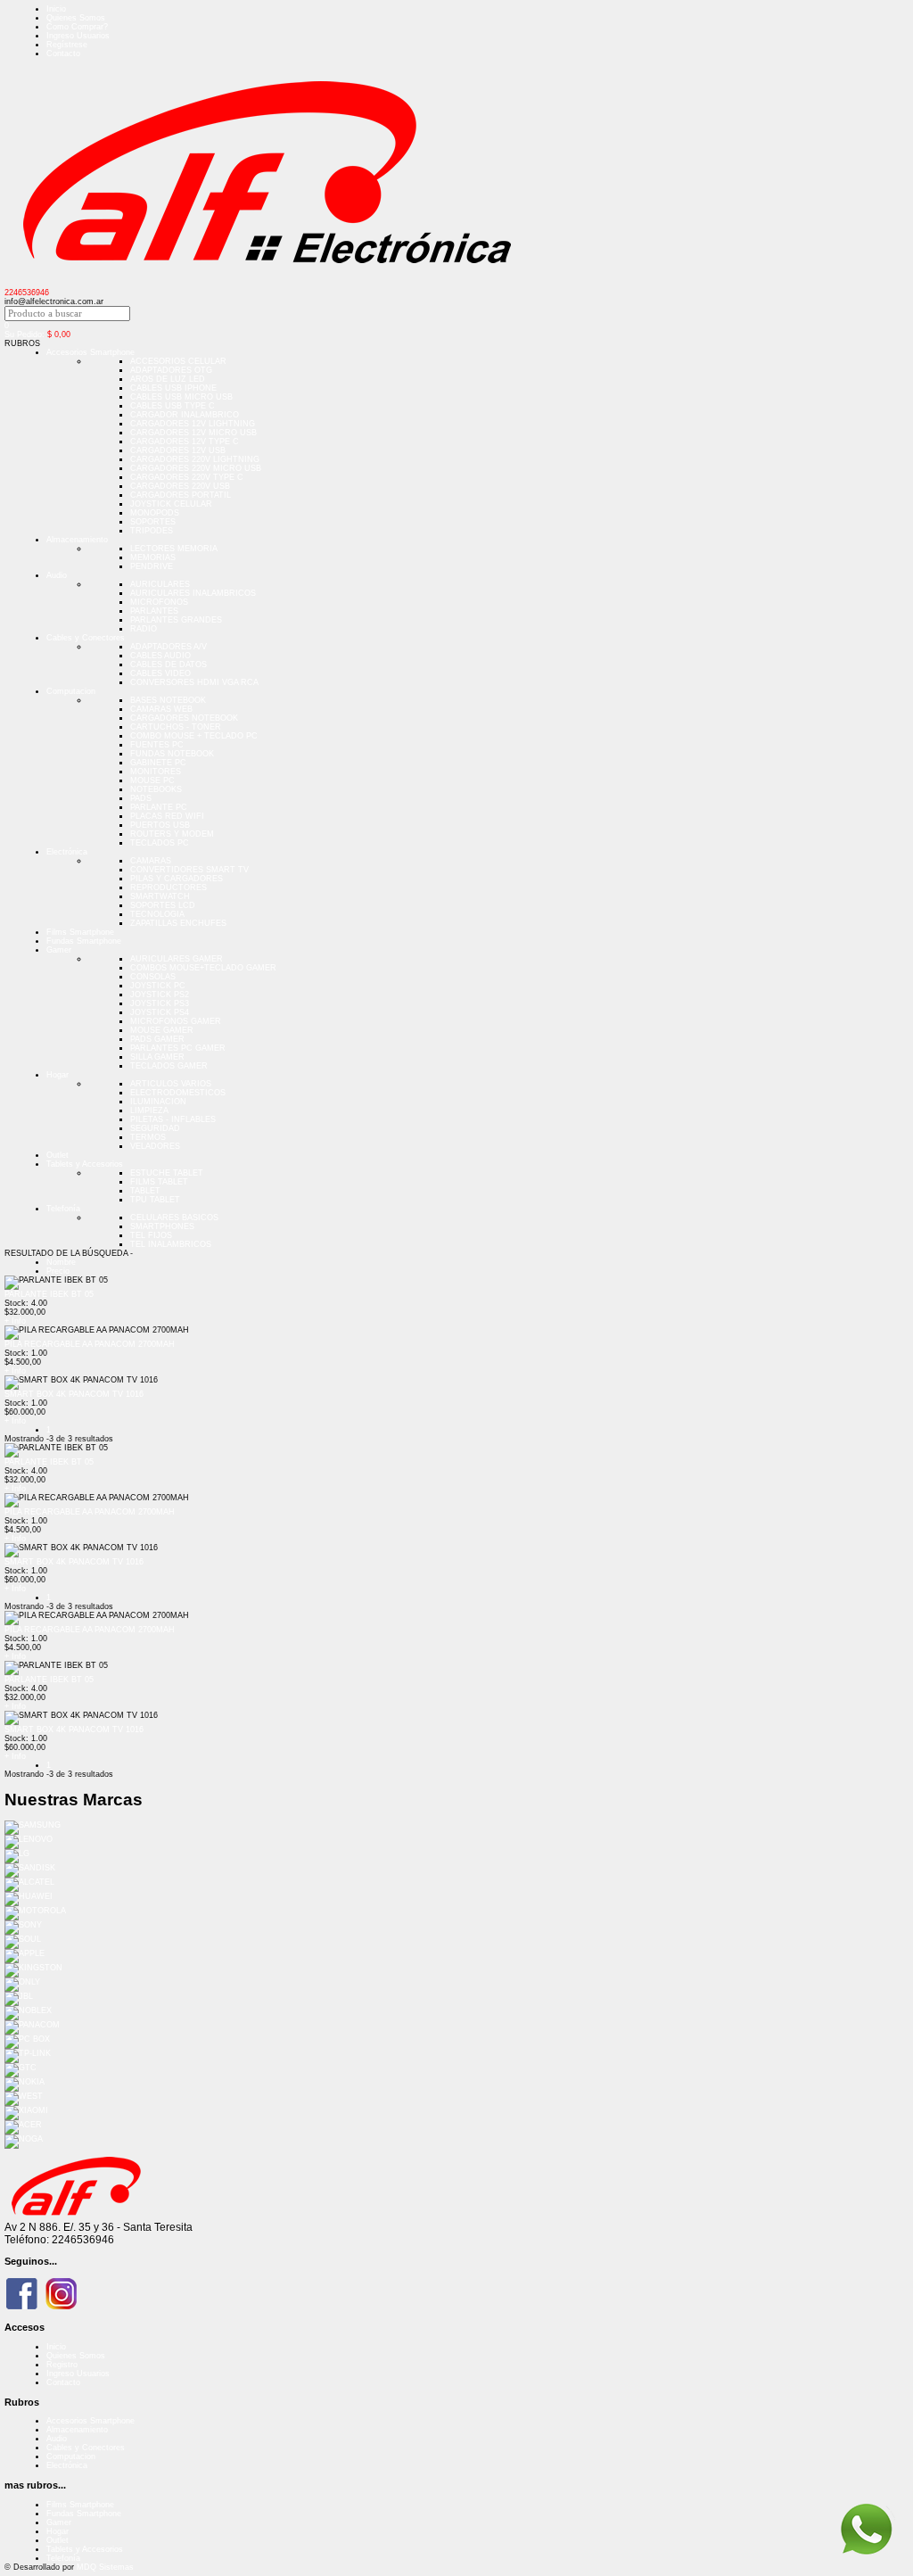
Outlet (58, 1155)
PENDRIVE (152, 566)
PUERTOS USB (160, 825)
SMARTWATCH (160, 896)
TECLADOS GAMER (169, 1066)
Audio (57, 575)
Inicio (56, 9)
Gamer (59, 950)
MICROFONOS (159, 602)
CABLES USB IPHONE (173, 388)
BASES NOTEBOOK (168, 700)
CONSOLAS (153, 977)
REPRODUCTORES (169, 888)
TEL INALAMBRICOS (171, 1244)
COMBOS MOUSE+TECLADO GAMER (203, 968)
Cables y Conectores (86, 638)
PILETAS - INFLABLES (173, 1119)
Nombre (61, 1262)
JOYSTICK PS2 (160, 995)
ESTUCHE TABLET (167, 1173)
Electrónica (67, 852)
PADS (141, 798)
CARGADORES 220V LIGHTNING (195, 459)
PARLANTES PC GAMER (178, 1048)
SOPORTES (153, 522)
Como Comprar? (77, 27)
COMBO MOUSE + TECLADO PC (194, 736)
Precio (58, 1271)
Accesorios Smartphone (90, 352)
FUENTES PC (157, 745)
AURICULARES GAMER (177, 959)
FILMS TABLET (159, 1182)
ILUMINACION (158, 1102)
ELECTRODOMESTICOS (178, 1093)
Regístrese (67, 45)
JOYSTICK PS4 (160, 1012)
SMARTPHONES (162, 1226)
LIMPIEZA (149, 1110)
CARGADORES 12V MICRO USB (193, 433)
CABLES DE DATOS (169, 665)
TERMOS (148, 1137)
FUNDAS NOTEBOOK (172, 754)
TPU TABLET (155, 1200)
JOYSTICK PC (158, 986)
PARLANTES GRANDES (176, 620)
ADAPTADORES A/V (169, 647)
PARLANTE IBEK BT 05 (49, 1294)
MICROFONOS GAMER (176, 1021)
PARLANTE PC (159, 807)
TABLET (145, 1191)
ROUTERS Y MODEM (172, 834)
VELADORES (155, 1146)
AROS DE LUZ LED (168, 379)
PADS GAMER (157, 1039)
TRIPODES (152, 531)
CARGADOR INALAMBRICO (185, 415)
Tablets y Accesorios (85, 1164)
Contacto (63, 54)
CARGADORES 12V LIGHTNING (193, 424)
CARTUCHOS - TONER (176, 727)
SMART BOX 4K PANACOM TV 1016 (74, 1394)
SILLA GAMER (157, 1057)
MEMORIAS (153, 557)
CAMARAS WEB (161, 709)
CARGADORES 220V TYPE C (187, 477)
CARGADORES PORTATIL (181, 495)
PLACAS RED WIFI (167, 816)
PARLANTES (154, 611)
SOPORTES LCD (163, 905)
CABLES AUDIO (160, 656)
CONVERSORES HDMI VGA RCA (194, 682)
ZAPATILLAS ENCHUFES (178, 923)
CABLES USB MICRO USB (181, 397)
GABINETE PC (158, 763)
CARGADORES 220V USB (180, 486)
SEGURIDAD (155, 1128)
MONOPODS (155, 513)
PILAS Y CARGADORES (177, 879)
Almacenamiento (77, 540)
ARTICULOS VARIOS (171, 1084)
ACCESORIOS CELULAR (178, 361)
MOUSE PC (152, 780)
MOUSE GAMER (162, 1030)
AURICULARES (160, 584)
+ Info (15, 1321)
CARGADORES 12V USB (178, 450)
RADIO (144, 629)
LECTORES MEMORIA (174, 549)
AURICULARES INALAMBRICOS (193, 593)
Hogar (58, 1075)
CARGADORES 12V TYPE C (185, 442)
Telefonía (63, 1209)
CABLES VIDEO (160, 673)
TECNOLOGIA (157, 914)
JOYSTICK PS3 (160, 1003)
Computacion (71, 691)
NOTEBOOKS (156, 789)
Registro (62, 2365)
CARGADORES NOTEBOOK (184, 718)
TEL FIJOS (151, 1235)
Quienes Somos (76, 18)
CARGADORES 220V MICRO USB (196, 468)
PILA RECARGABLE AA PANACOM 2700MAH (90, 1344)
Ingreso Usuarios (78, 36)
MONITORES (156, 772)
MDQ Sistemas (105, 2567)
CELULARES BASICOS (174, 1218)
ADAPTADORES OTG (171, 370)
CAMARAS (151, 861)
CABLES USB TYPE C (173, 406)
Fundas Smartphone (84, 941)
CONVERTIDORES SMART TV (189, 870)
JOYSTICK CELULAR (171, 504)
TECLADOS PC (160, 843)
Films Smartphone (80, 932)
